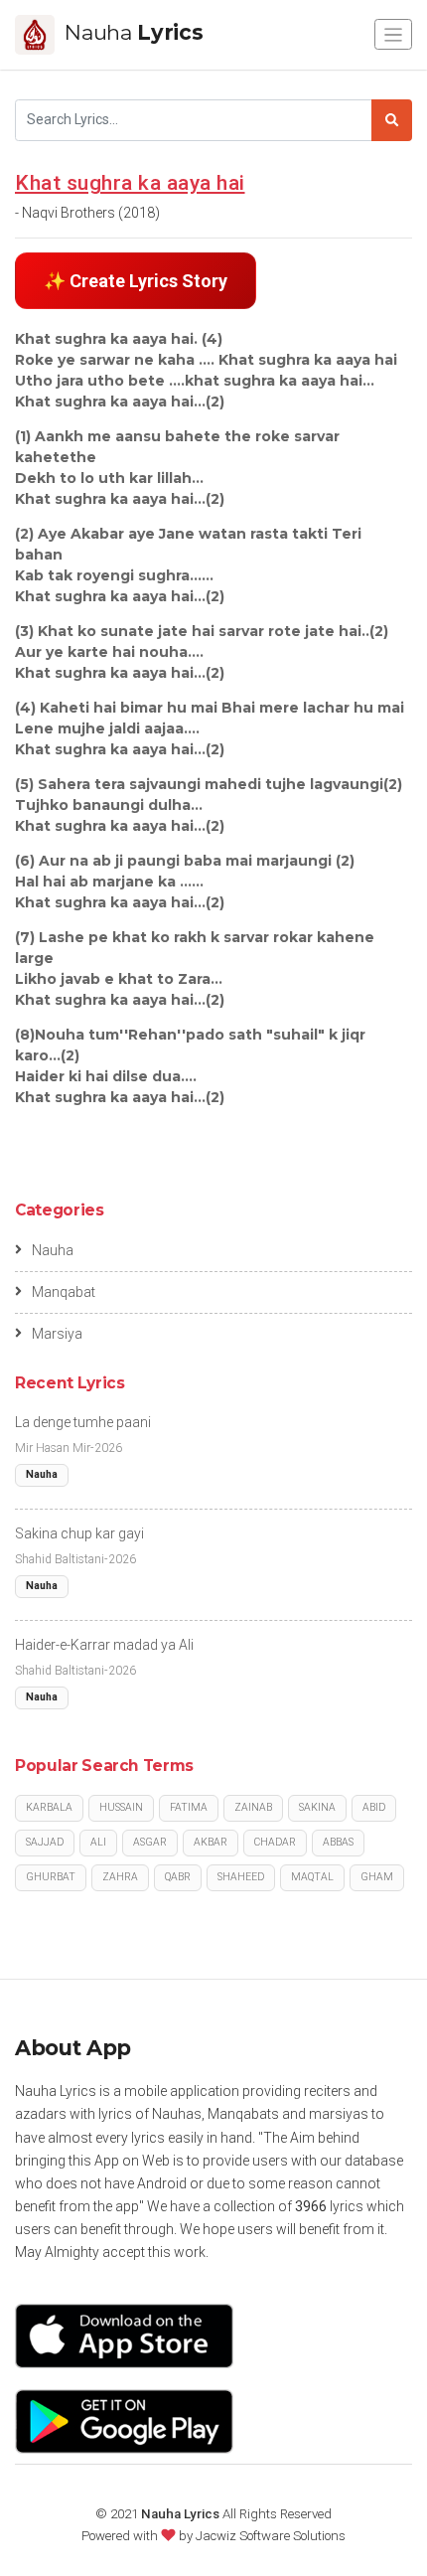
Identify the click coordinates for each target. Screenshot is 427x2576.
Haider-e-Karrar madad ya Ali (104, 1645)
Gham (377, 1877)
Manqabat (64, 1292)
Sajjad (45, 1842)
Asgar (150, 1842)
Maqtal (312, 1877)
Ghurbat (51, 1877)
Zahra (120, 1877)
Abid (374, 1807)
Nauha (53, 1250)
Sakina (317, 1807)
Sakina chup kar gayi (79, 1533)
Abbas (338, 1842)
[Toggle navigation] (393, 34)
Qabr (178, 1877)
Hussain (121, 1807)
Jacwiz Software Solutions (271, 2536)
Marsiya (57, 1334)
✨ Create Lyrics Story (136, 281)
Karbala (49, 1807)
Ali (98, 1842)
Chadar (275, 1842)
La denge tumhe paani (83, 1422)
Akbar (211, 1842)
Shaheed (241, 1877)
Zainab (253, 1807)
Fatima (189, 1807)
